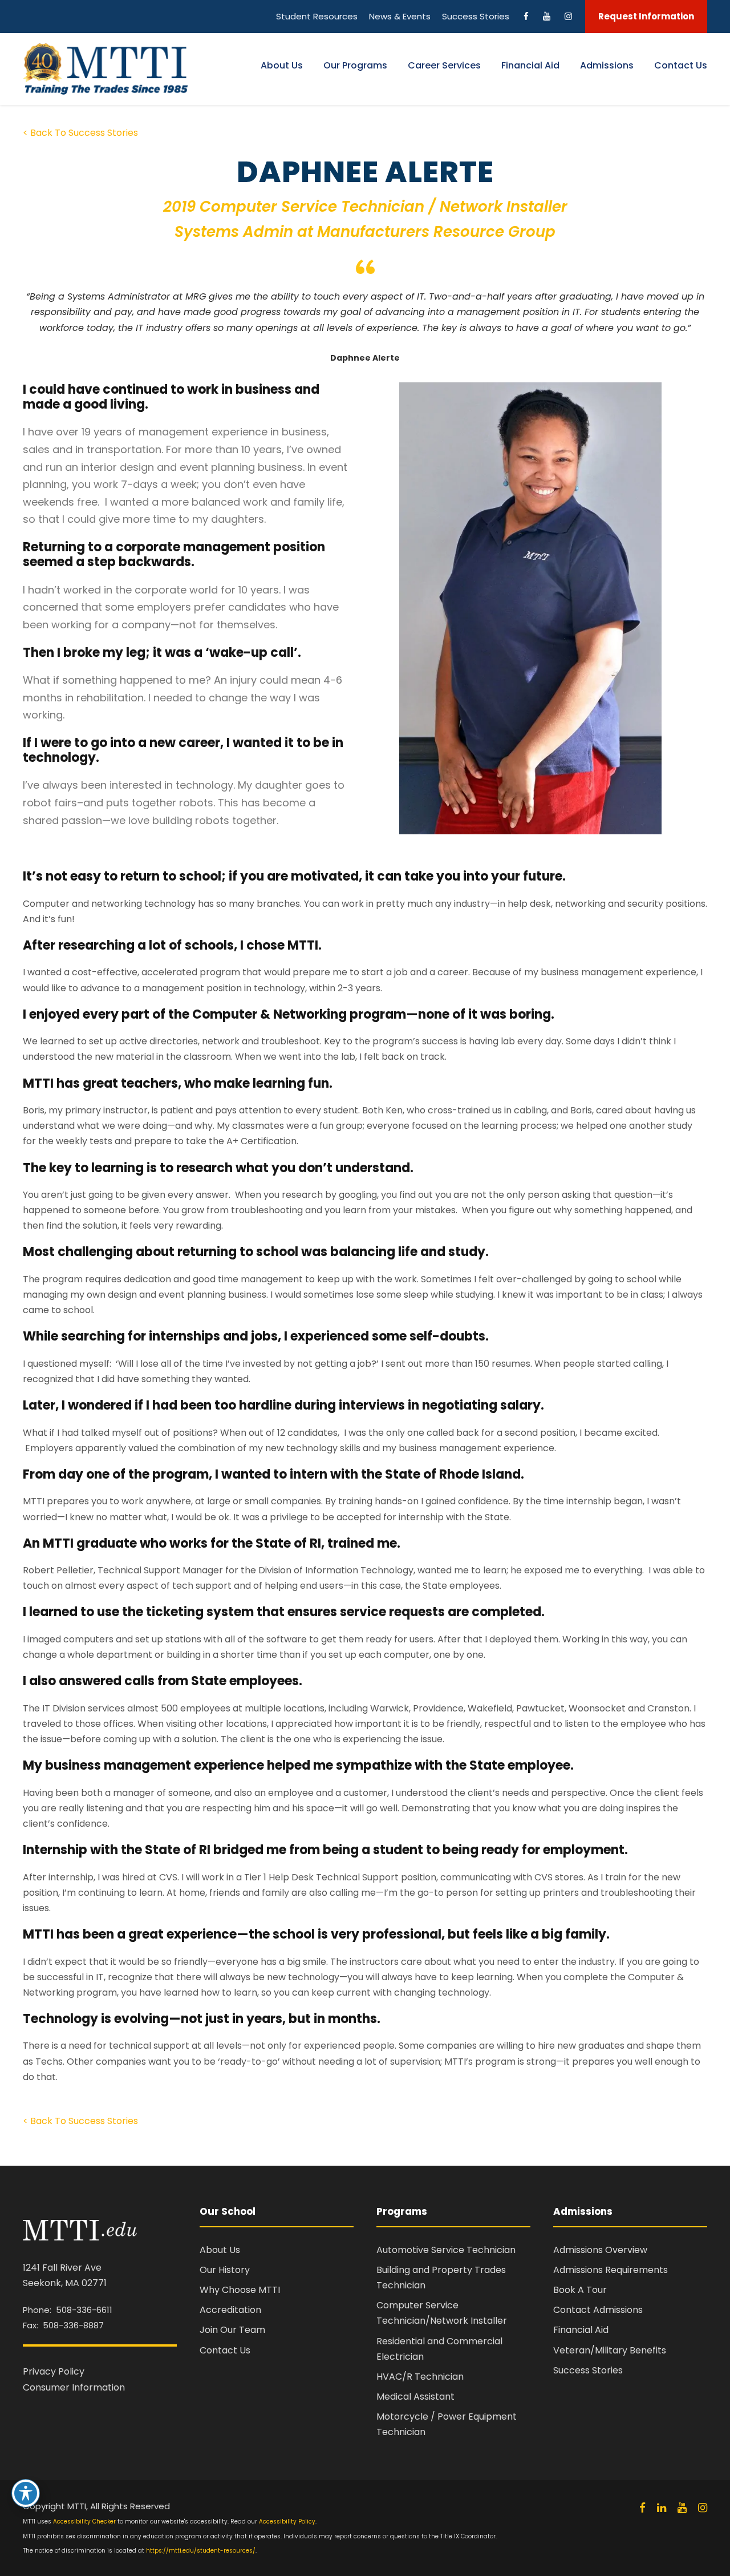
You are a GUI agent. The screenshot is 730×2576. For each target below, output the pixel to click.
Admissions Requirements (611, 2270)
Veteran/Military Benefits (610, 2350)
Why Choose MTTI (240, 2290)
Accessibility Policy (287, 2522)
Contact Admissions (598, 2310)
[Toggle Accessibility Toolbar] (26, 2493)
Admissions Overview (600, 2250)
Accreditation (230, 2310)
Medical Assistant (415, 2397)
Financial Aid (530, 65)
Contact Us (681, 65)
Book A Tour (580, 2290)
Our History (225, 2270)
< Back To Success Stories (80, 133)
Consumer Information (74, 2387)
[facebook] (642, 2508)
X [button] (719, 11)
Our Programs (355, 65)
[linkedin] (662, 2508)
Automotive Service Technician (446, 2250)
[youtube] (682, 2508)
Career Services (444, 65)
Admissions (607, 65)
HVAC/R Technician (420, 2377)
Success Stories (588, 2370)
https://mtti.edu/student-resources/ (201, 2551)
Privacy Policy (54, 2371)
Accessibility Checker (84, 2522)
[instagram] (703, 2508)
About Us (282, 65)
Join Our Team (232, 2330)
